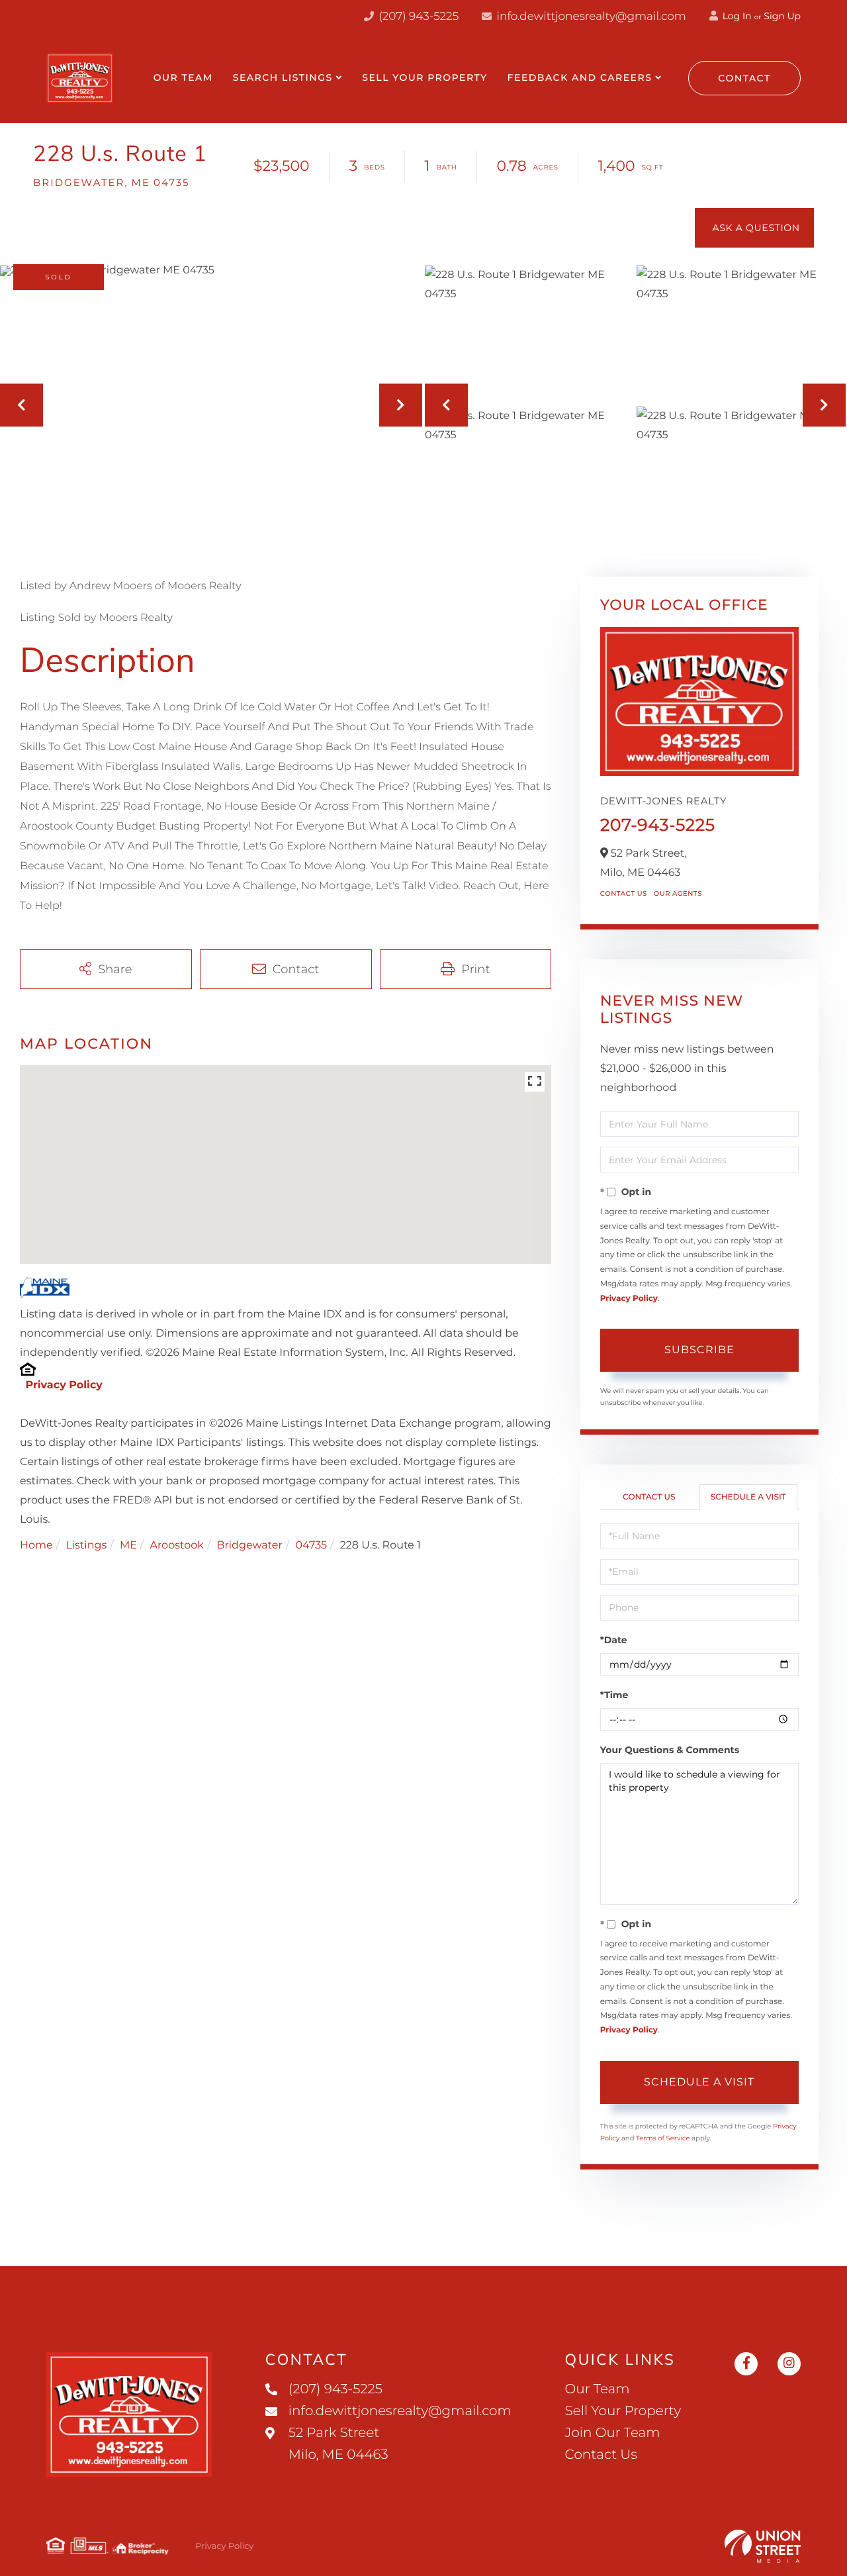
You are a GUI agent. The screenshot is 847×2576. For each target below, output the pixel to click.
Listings (86, 1546)
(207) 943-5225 (417, 17)
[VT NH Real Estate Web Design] (763, 2546)
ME (128, 1546)
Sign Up (782, 16)
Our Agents (678, 893)
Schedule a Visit (748, 1497)
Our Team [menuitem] (183, 77)
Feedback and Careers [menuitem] (580, 77)
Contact (744, 78)
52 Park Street (338, 2444)
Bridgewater (249, 1546)
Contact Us (624, 893)
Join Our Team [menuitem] (613, 2433)
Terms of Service (663, 2138)
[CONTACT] (754, 228)
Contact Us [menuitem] (601, 2455)
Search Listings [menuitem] (283, 77)
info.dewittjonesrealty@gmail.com (592, 17)
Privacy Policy (64, 1385)
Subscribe (699, 1350)
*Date (614, 1640)
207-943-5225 (658, 825)
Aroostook (176, 1546)
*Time (614, 1695)
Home (36, 1546)
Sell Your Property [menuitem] (424, 77)
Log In (736, 16)
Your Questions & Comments (670, 1750)
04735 (312, 1546)
